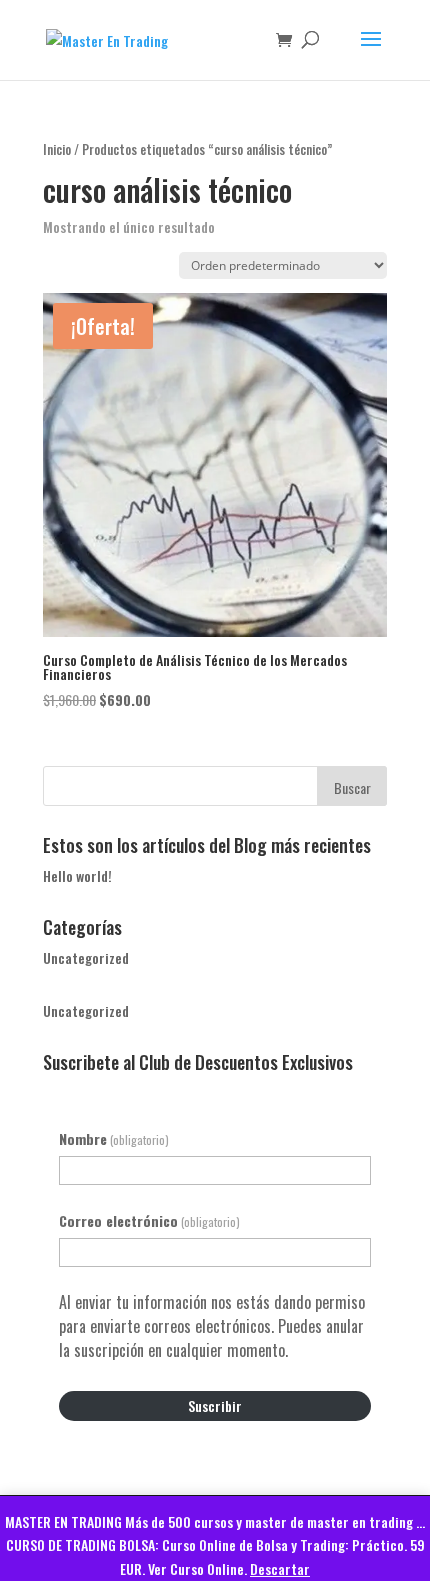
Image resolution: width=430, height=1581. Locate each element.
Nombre (114, 1138)
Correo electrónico (149, 1220)
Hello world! (77, 875)
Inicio (57, 149)
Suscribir (215, 1405)
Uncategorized (86, 957)
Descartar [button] (280, 1568)
